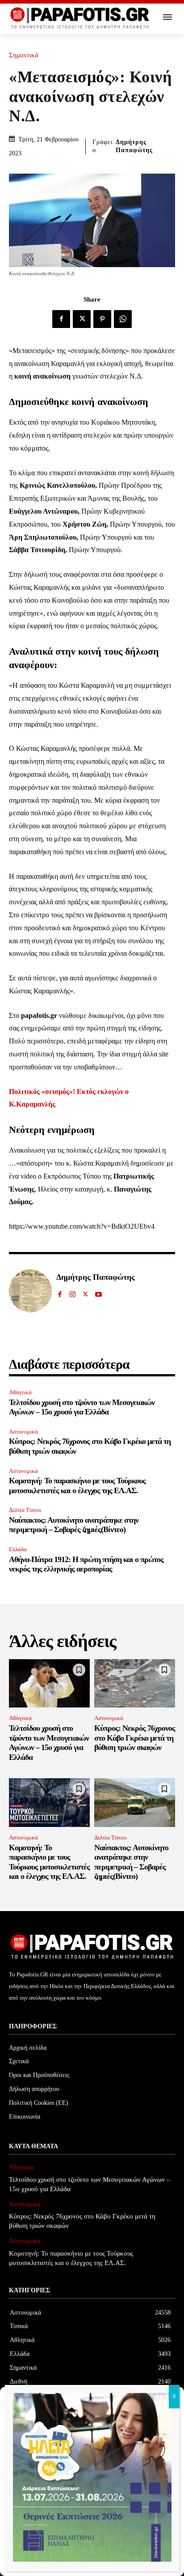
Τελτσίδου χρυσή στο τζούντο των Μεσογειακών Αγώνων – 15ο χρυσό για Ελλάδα (82, 1407)
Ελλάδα (18, 1549)
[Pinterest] (102, 319)
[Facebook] (61, 319)
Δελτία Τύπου (25, 1510)
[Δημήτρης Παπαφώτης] (30, 1291)
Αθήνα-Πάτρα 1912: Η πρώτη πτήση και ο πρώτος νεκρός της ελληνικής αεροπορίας (86, 1564)
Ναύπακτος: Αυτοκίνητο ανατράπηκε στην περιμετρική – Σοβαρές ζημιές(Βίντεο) (74, 1525)
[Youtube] (98, 1292)
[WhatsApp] (123, 319)
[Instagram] (73, 1292)
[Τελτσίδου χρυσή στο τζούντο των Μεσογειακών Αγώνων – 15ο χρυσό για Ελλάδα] (49, 1684)
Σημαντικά (24, 55)
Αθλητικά (20, 1392)
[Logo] (80, 18)
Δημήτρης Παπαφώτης (134, 146)
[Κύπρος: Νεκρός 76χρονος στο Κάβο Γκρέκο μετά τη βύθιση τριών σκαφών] (135, 1684)
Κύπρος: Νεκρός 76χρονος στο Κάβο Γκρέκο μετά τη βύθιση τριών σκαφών (135, 1738)
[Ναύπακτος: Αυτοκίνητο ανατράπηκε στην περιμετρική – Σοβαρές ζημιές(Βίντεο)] (135, 1803)
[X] (82, 319)
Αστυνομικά (23, 1432)
